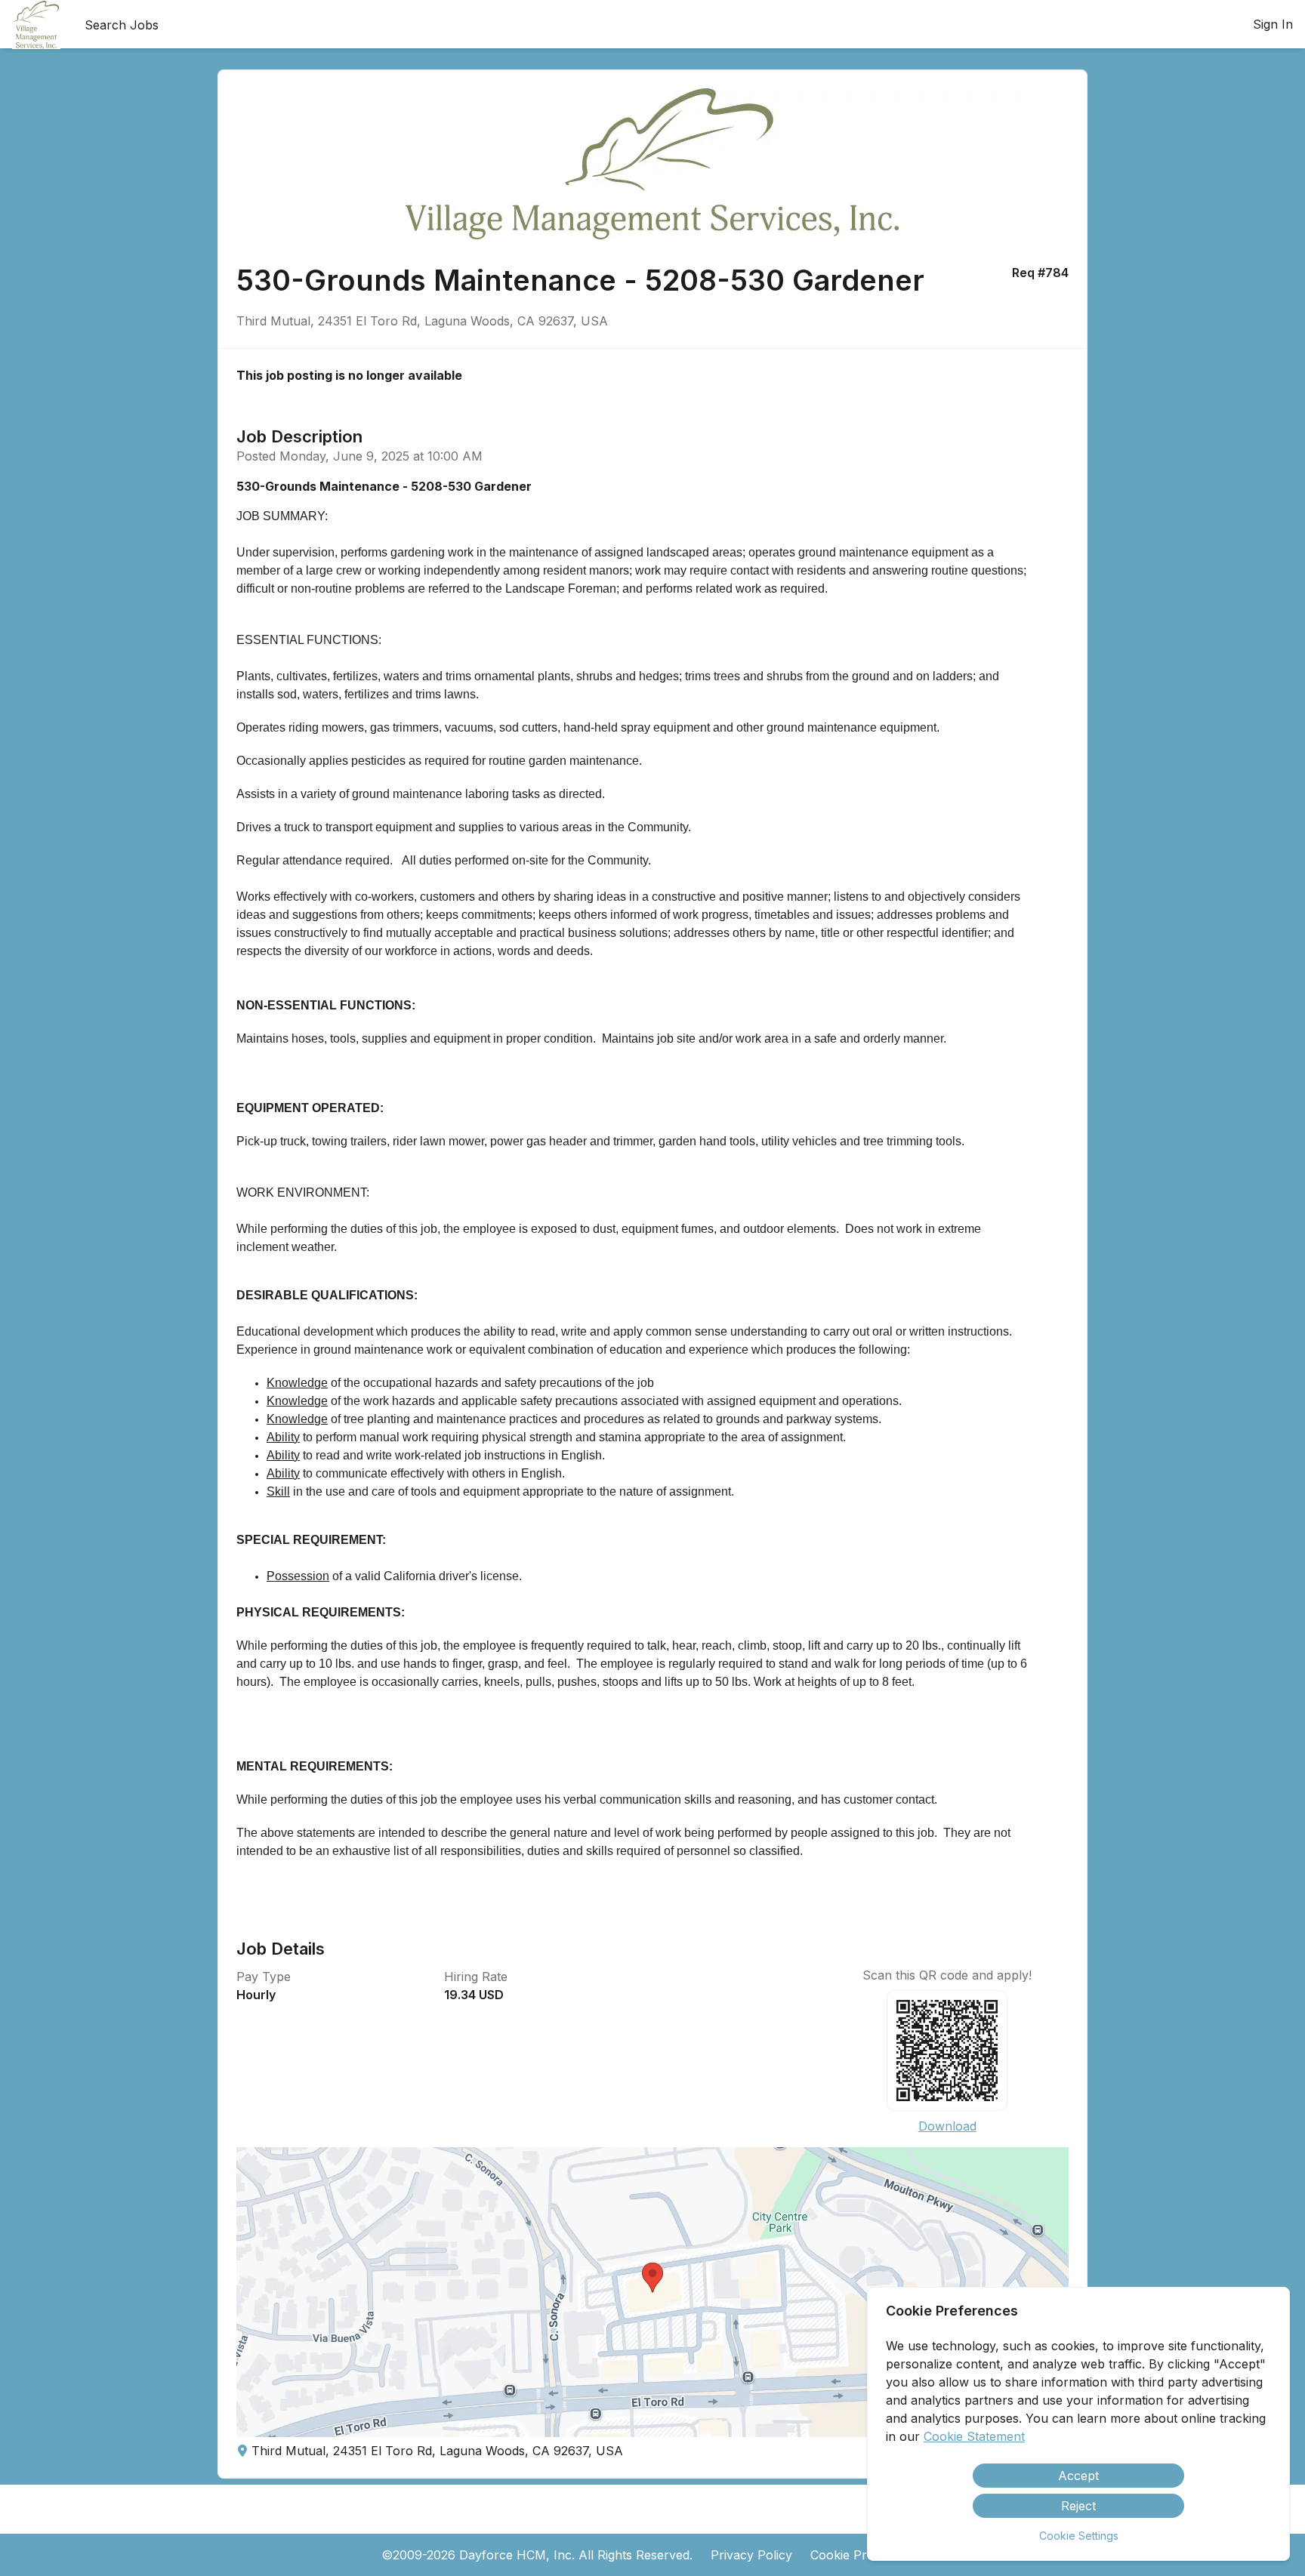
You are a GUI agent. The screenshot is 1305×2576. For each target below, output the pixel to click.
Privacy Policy (751, 2555)
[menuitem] (36, 25)
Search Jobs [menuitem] (122, 25)
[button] (652, 2292)
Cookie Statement (974, 2436)
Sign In (1273, 24)
